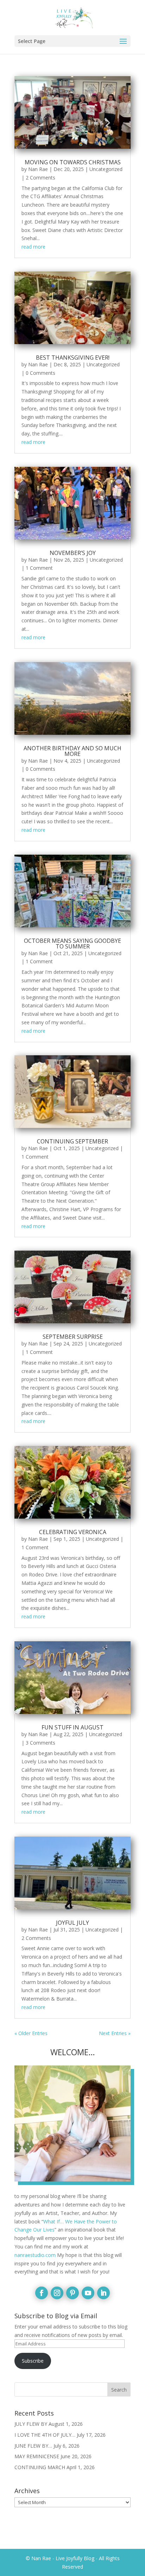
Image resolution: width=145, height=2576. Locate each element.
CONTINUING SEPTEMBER (72, 1141)
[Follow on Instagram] (57, 2293)
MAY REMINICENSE (37, 2456)
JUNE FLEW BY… (33, 2446)
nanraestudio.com (35, 2255)
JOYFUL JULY (72, 1923)
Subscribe (33, 2361)
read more (33, 247)
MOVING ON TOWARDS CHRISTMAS (73, 162)
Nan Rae (38, 169)
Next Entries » (115, 2033)
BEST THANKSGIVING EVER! (73, 358)
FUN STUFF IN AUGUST (72, 1727)
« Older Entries (31, 2033)
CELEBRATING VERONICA (73, 1532)
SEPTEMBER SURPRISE (73, 1337)
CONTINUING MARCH (40, 2467)
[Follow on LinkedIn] (103, 2293)
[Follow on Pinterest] (72, 2293)
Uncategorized (106, 169)
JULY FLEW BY (31, 2424)
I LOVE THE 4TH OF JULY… (45, 2435)
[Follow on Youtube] (88, 2293)
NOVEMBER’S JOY (73, 553)
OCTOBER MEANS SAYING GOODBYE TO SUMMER (72, 944)
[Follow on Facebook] (42, 2293)
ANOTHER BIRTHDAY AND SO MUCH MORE (72, 751)
